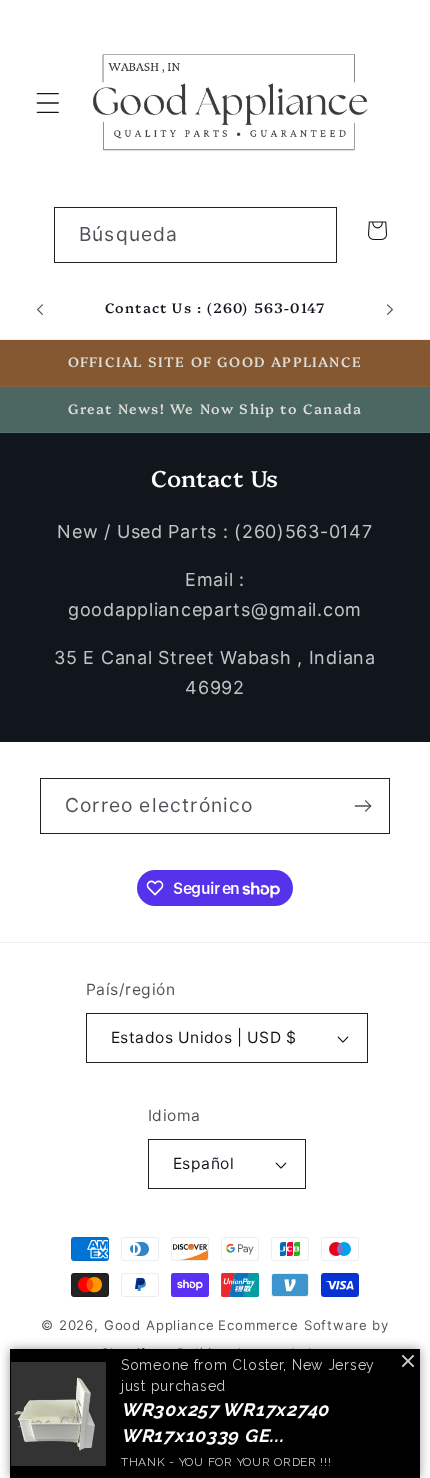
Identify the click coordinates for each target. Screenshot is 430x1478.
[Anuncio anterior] (40, 309)
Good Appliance (159, 1325)
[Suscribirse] (362, 806)
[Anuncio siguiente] (390, 309)
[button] (48, 102)
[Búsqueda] (309, 234)
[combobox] (195, 235)
